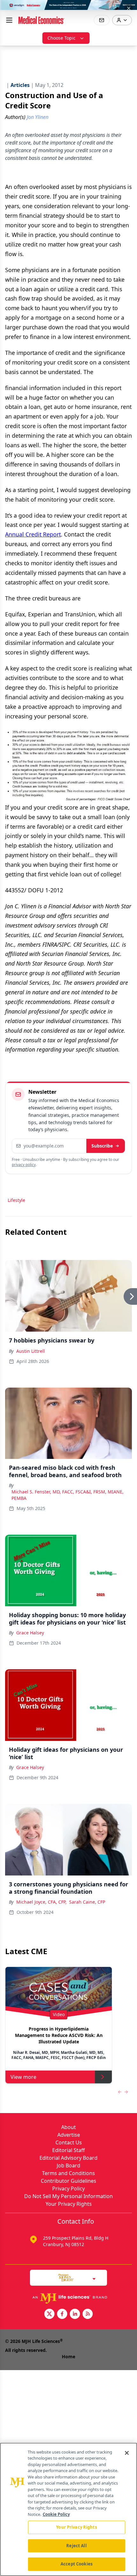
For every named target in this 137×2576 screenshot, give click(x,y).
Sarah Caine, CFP (87, 1902)
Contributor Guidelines (68, 2181)
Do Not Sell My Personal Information (68, 2196)
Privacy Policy (68, 2188)
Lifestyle (16, 1200)
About (68, 2127)
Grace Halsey (30, 1633)
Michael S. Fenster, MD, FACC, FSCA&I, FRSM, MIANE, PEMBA (68, 1495)
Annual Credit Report (33, 534)
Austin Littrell (31, 1351)
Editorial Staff (68, 2150)
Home (68, 2357)
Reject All (76, 2546)
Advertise (69, 2135)
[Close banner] (129, 8)
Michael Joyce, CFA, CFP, (41, 1902)
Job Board (68, 2165)
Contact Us (69, 2142)
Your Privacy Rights (69, 2204)
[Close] (127, 2453)
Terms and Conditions (68, 2173)
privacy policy (24, 1165)
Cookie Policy (56, 2514)
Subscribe (102, 1146)
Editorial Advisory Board (68, 2158)
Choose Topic (61, 38)
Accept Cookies (76, 2564)
